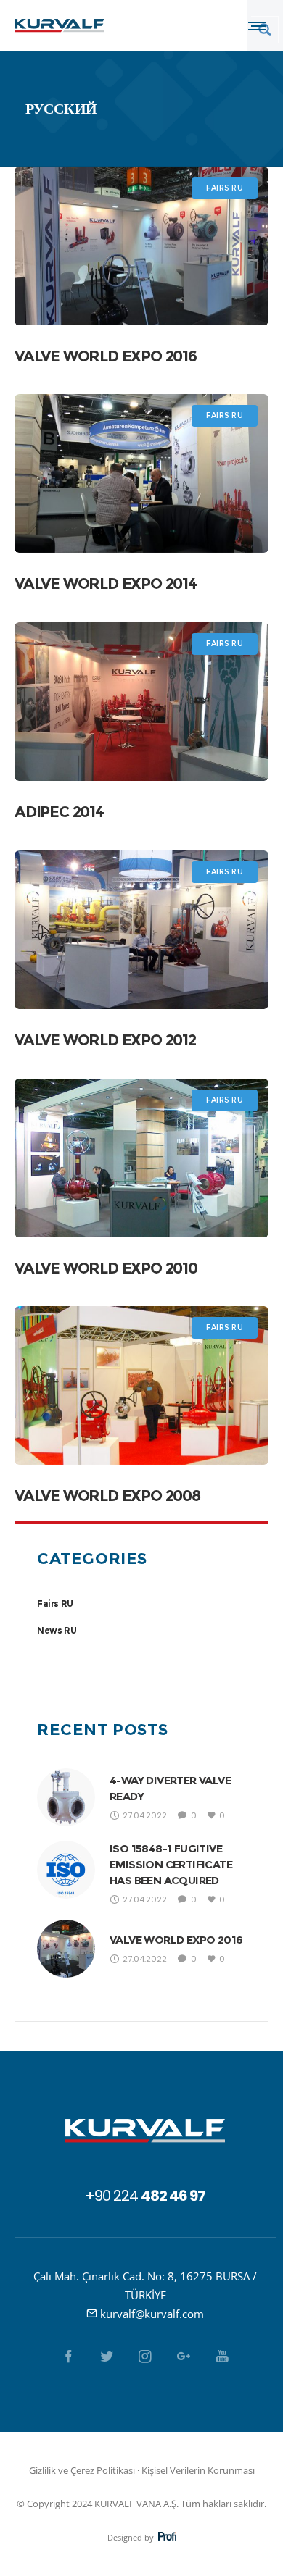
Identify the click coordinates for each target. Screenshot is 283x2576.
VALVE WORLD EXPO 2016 (106, 356)
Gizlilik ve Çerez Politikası (82, 2470)
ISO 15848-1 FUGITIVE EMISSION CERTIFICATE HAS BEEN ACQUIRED (171, 1864)
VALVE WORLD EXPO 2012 (105, 1040)
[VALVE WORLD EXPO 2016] (141, 246)
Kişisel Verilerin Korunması (198, 2470)
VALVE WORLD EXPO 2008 (107, 1496)
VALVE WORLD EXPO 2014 (106, 584)
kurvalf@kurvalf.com (152, 2314)
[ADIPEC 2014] (141, 702)
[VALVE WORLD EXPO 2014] (141, 473)
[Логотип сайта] (60, 25)
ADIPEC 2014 (59, 812)
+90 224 (145, 2196)
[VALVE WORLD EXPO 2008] (141, 1385)
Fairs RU (55, 1603)
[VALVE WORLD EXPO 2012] (141, 930)
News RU (57, 1630)
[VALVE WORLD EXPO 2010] (141, 1158)
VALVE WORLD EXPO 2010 (106, 1268)
